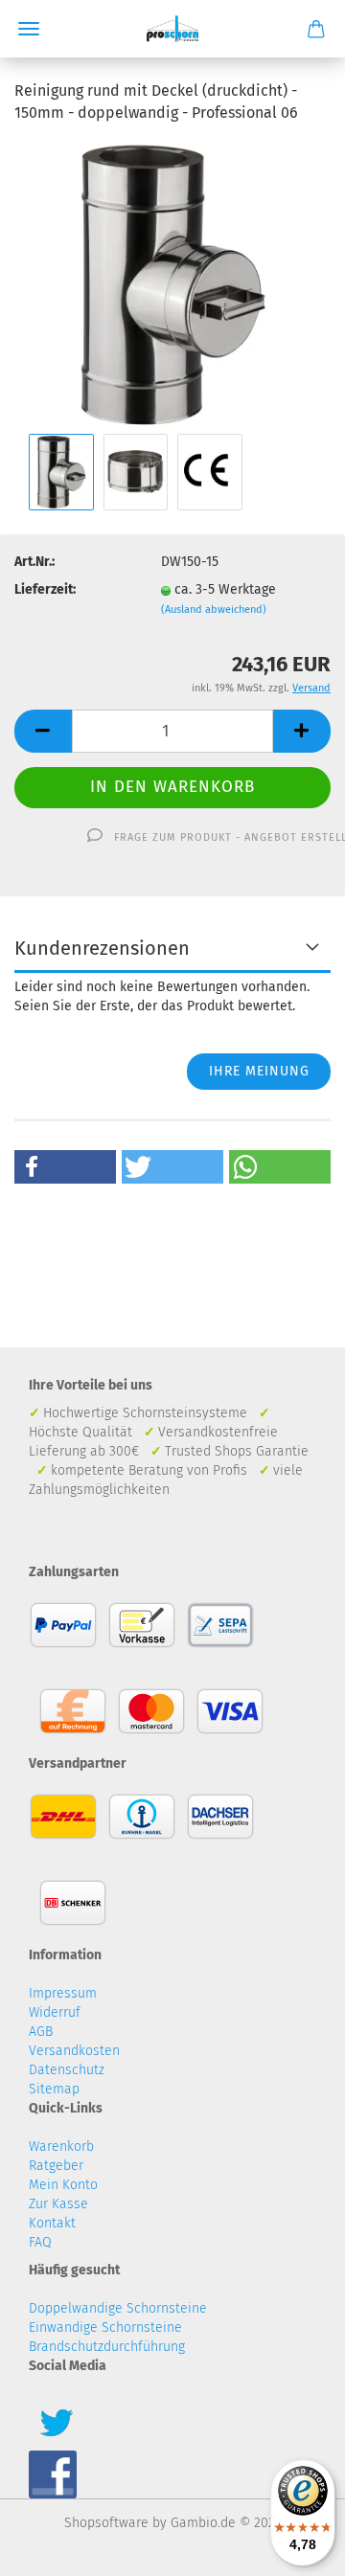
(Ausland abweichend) (214, 610)
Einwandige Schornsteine (105, 2327)
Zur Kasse (58, 2204)
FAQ (40, 2242)
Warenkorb (61, 2147)
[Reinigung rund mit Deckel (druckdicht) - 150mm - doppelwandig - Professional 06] (173, 284)
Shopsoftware (106, 2523)
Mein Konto (63, 2185)
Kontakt (52, 2223)
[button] (65, 1167)
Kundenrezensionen (102, 948)
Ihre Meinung (259, 1071)
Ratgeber (56, 2166)
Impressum (63, 1993)
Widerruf (55, 2012)
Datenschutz (67, 2070)
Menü (29, 29)
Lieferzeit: (45, 589)
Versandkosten (74, 2051)
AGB (41, 2032)
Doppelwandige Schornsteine (118, 2308)
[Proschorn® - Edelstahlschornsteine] (173, 29)
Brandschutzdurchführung (107, 2347)
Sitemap (54, 2089)
